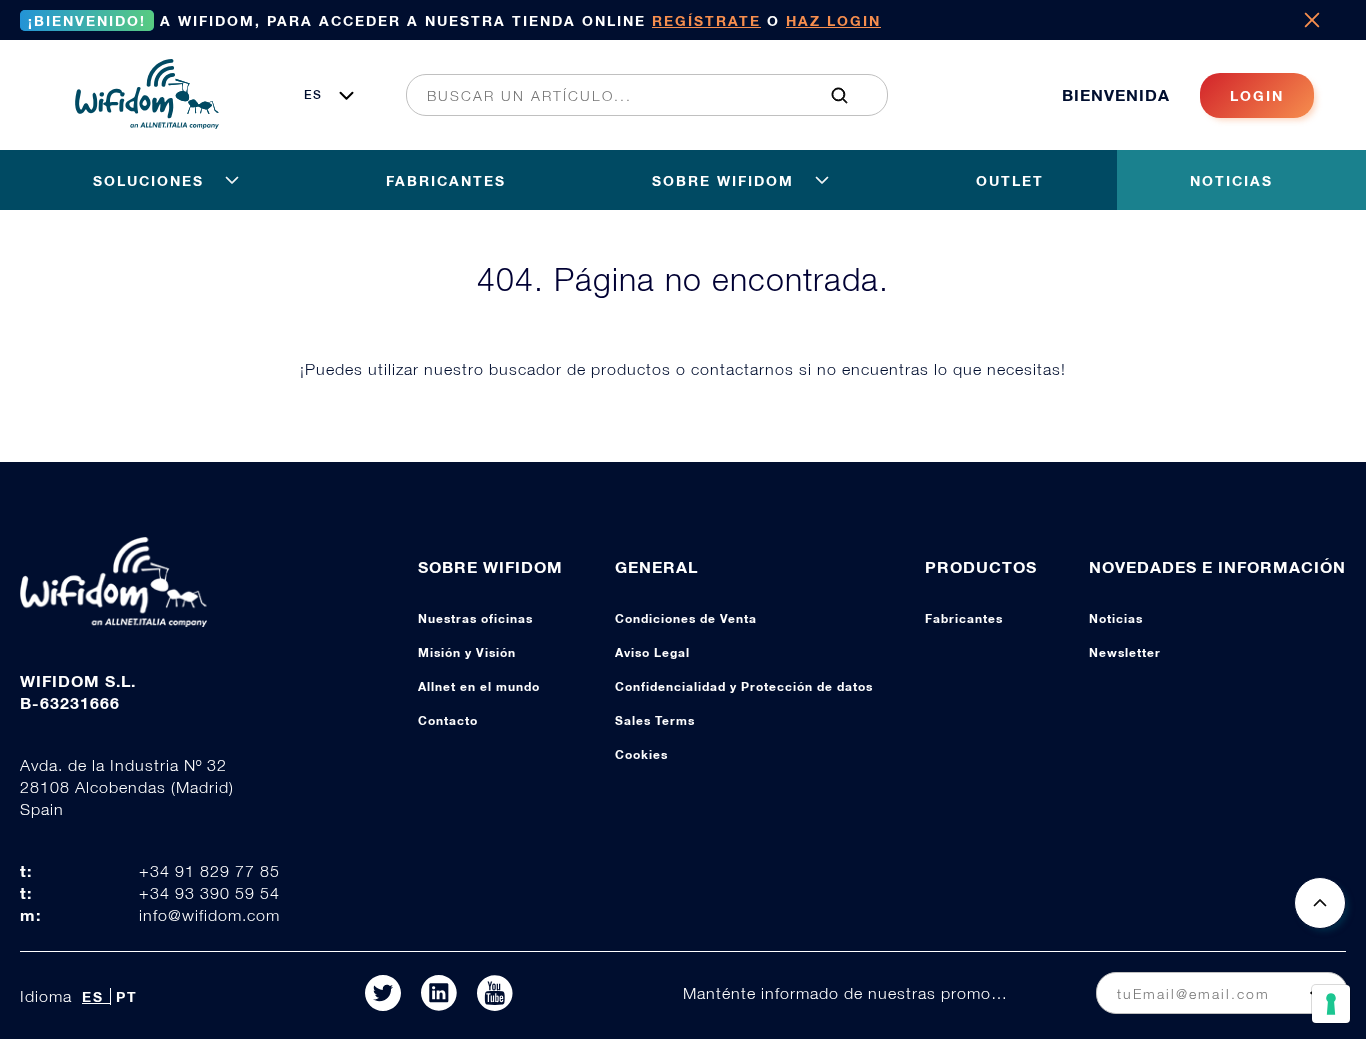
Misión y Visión (467, 652)
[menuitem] (636, 95)
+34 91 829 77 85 (209, 871)
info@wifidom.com (209, 915)
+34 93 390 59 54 (209, 893)
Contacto (448, 720)
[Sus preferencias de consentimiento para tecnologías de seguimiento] (1331, 1004)
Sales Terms (655, 720)
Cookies (641, 754)
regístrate (706, 20)
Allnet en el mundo (479, 686)
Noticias (1116, 618)
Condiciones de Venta (686, 618)
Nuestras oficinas (475, 618)
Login (1257, 95)
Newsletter (1125, 652)
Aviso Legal (652, 652)
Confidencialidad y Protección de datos (744, 686)
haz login (833, 20)
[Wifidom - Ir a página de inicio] (147, 123)
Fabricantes (964, 618)
